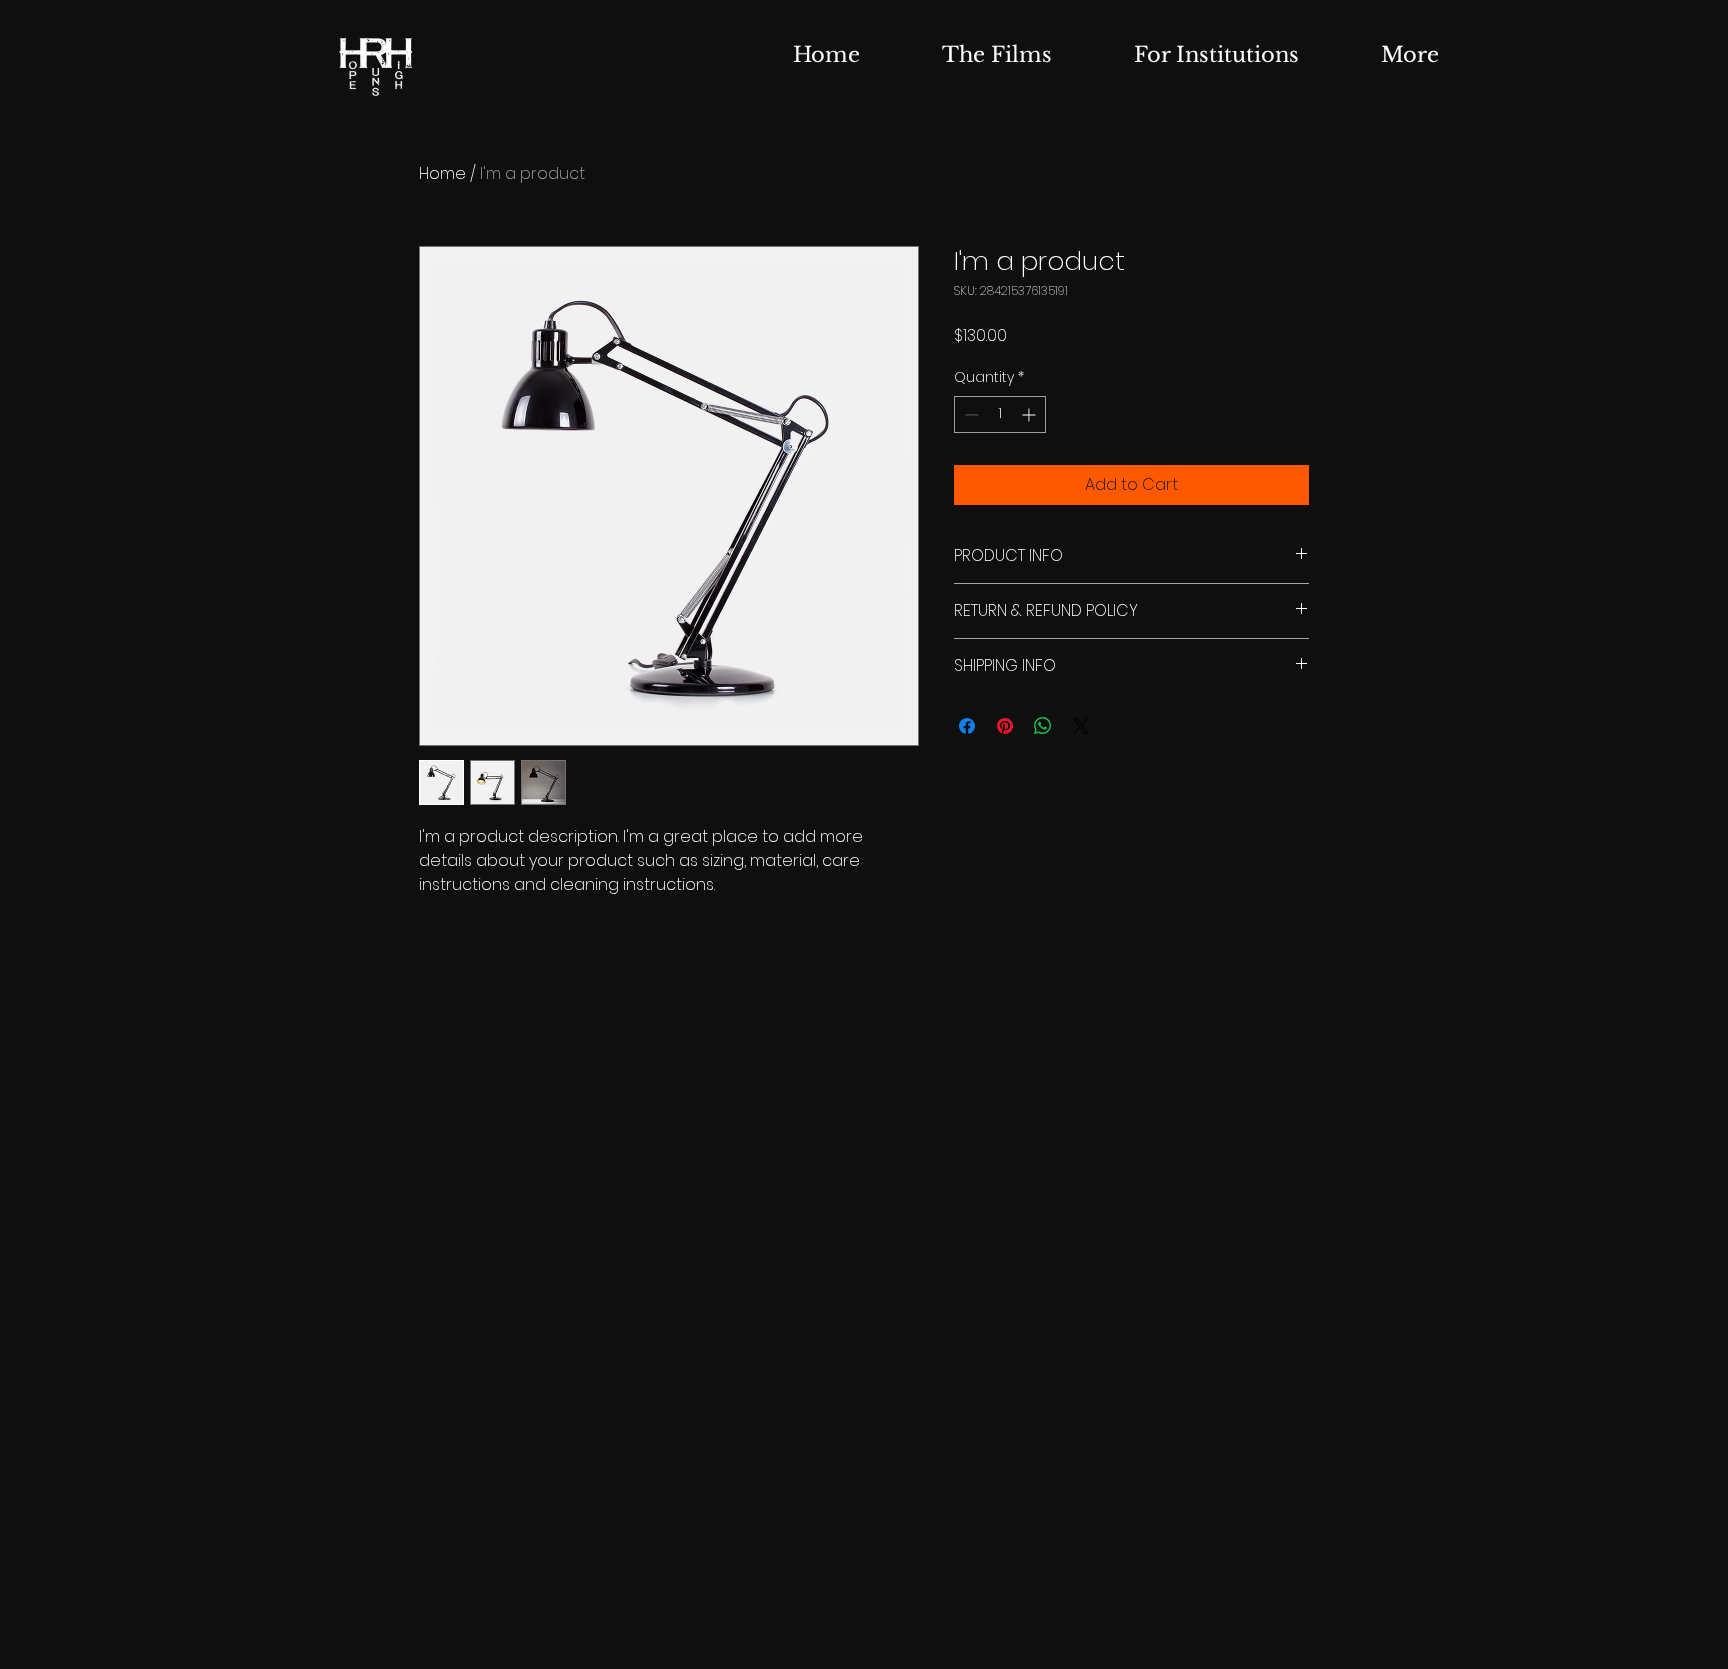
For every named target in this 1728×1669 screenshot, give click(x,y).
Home (442, 173)
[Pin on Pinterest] (1005, 726)
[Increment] (1030, 414)
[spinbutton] (1000, 414)
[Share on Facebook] (967, 726)
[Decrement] (969, 414)
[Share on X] (1081, 726)
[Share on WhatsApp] (1043, 726)
